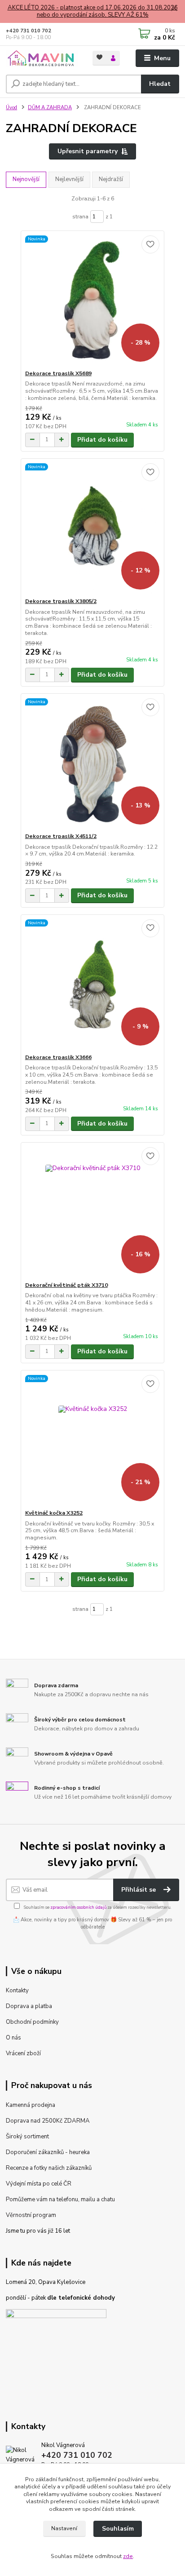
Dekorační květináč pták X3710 (66, 1285)
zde (128, 2556)
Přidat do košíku (102, 440)
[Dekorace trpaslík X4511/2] (93, 763)
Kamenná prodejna (31, 2105)
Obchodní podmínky (32, 2022)
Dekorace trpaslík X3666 (58, 1057)
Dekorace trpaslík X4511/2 (61, 836)
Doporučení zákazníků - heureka (48, 2152)
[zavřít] (174, 9)
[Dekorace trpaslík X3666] (93, 984)
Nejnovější (26, 179)
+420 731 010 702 (29, 31)
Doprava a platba (29, 2006)
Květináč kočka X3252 (54, 1513)
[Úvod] (42, 58)
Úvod (11, 108)
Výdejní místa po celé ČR (39, 2184)
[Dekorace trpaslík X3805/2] (93, 528)
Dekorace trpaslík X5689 (58, 373)
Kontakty (17, 1991)
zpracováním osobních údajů (78, 1907)
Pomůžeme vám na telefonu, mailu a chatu (60, 2199)
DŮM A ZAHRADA (50, 108)
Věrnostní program (31, 2215)
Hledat (160, 84)
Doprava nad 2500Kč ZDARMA (48, 2121)
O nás (13, 2038)
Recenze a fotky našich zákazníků (49, 2168)
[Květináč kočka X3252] (93, 1440)
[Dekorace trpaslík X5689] (93, 300)
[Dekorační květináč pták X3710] (93, 1212)
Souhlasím (118, 2529)
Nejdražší (111, 179)
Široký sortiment (27, 2137)
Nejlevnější (69, 179)
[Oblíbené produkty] (99, 57)
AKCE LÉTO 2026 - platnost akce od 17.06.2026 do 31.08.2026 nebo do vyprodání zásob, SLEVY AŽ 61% (93, 11)
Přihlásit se (139, 1890)
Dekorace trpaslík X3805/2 (61, 601)
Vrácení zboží (23, 2053)
